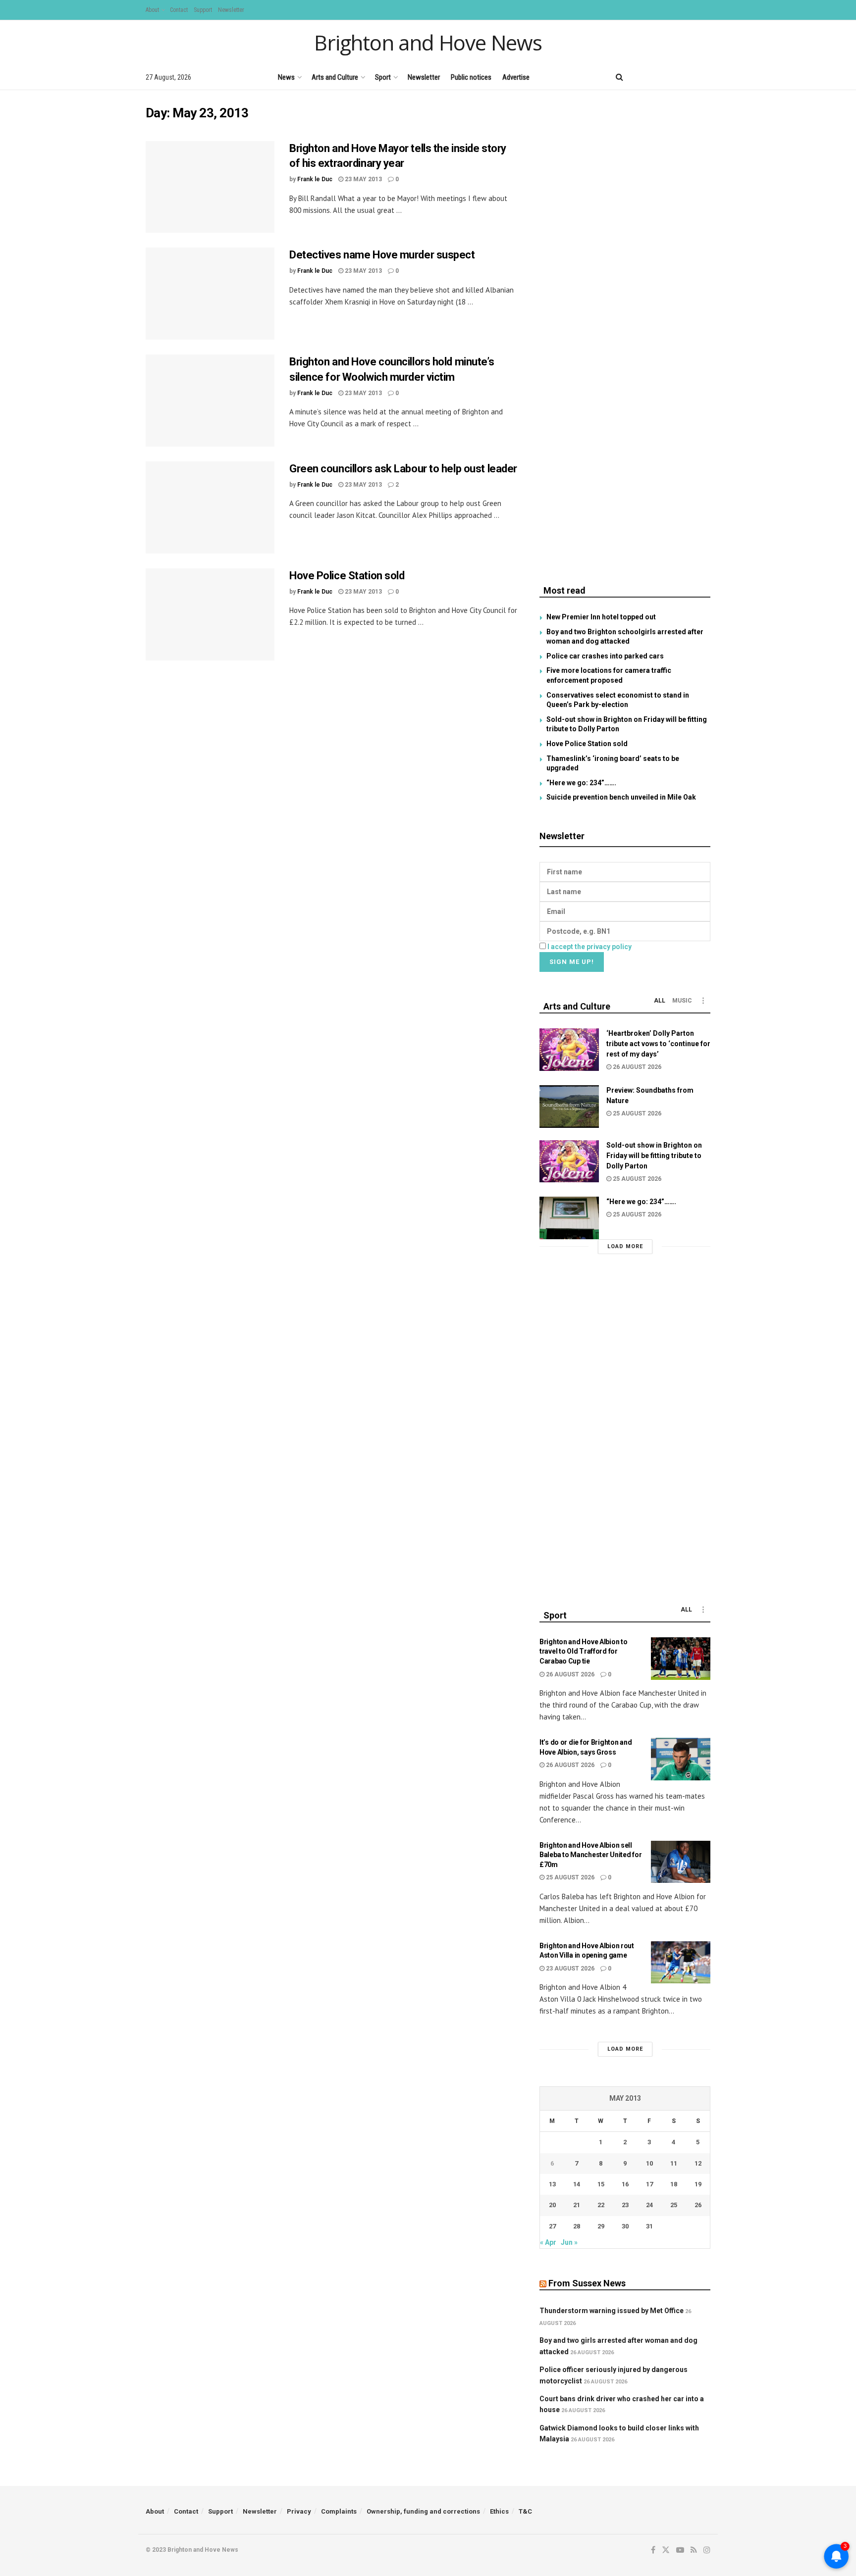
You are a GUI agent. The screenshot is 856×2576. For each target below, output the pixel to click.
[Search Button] (619, 77)
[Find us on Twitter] (655, 77)
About (152, 10)
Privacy (299, 2511)
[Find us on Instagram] (707, 77)
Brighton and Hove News (428, 43)
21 (577, 2205)
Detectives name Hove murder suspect (382, 255)
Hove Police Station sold (347, 576)
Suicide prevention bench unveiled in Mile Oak (621, 797)
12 (698, 2163)
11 (674, 2163)
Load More (625, 1246)
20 (552, 2205)
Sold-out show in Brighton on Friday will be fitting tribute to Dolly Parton (654, 1156)
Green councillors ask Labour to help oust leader (403, 469)
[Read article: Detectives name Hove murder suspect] (210, 294)
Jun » (569, 2242)
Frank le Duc (315, 179)
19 (698, 2184)
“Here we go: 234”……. (581, 783)
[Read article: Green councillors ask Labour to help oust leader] (210, 507)
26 (698, 2205)
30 (625, 2226)
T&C (525, 2511)
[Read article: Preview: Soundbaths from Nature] (569, 1107)
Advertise (516, 77)
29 (601, 2226)
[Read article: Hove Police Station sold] (210, 614)
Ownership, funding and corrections (423, 2511)
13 (552, 2184)
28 (577, 2226)
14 (577, 2184)
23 (625, 2205)
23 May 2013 (363, 179)
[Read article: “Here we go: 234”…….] (569, 1218)
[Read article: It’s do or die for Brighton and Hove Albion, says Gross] (681, 1759)
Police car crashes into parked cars (605, 656)
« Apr (548, 2242)
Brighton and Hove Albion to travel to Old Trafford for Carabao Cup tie (583, 1651)
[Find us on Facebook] (639, 77)
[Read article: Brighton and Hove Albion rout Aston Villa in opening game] (681, 1963)
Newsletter (231, 10)
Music (682, 1001)
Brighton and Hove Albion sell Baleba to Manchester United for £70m (590, 1855)
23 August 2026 (569, 1969)
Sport (383, 77)
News (286, 77)
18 (674, 2184)
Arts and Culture (335, 77)
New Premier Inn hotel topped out (601, 617)
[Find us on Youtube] (673, 77)
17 (649, 2184)
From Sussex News (587, 2283)
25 (674, 2205)
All (660, 1001)
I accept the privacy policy (589, 947)
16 (625, 2184)
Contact (179, 10)
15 (601, 2184)
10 (649, 2163)
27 (552, 2226)
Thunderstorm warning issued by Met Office (612, 2311)
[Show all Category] (703, 1001)
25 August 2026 (636, 1113)
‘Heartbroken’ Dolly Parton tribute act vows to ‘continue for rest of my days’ (658, 1044)
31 (649, 2226)
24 (649, 2205)
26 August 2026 (636, 1067)
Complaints (339, 2511)
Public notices (471, 77)
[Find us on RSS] (690, 77)
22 (601, 2205)
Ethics (499, 2511)
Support (203, 10)
